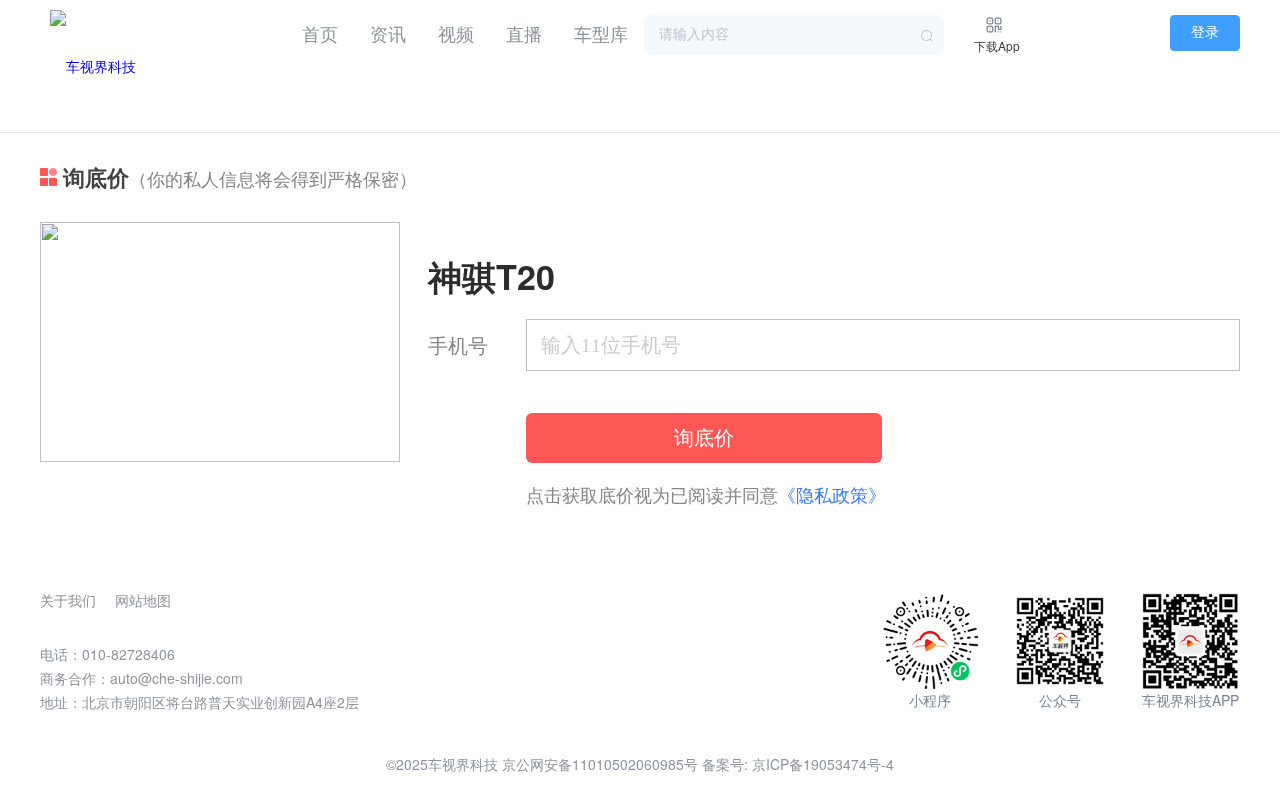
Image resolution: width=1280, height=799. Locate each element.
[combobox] (794, 35)
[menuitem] (320, 30)
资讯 (388, 33)
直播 (524, 33)
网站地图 (143, 600)
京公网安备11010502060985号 (600, 764)
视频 (456, 33)
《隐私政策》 (832, 494)
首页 (320, 33)
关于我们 (68, 600)
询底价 (704, 438)
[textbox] (794, 35)
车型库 (601, 33)
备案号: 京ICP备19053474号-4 (798, 764)
